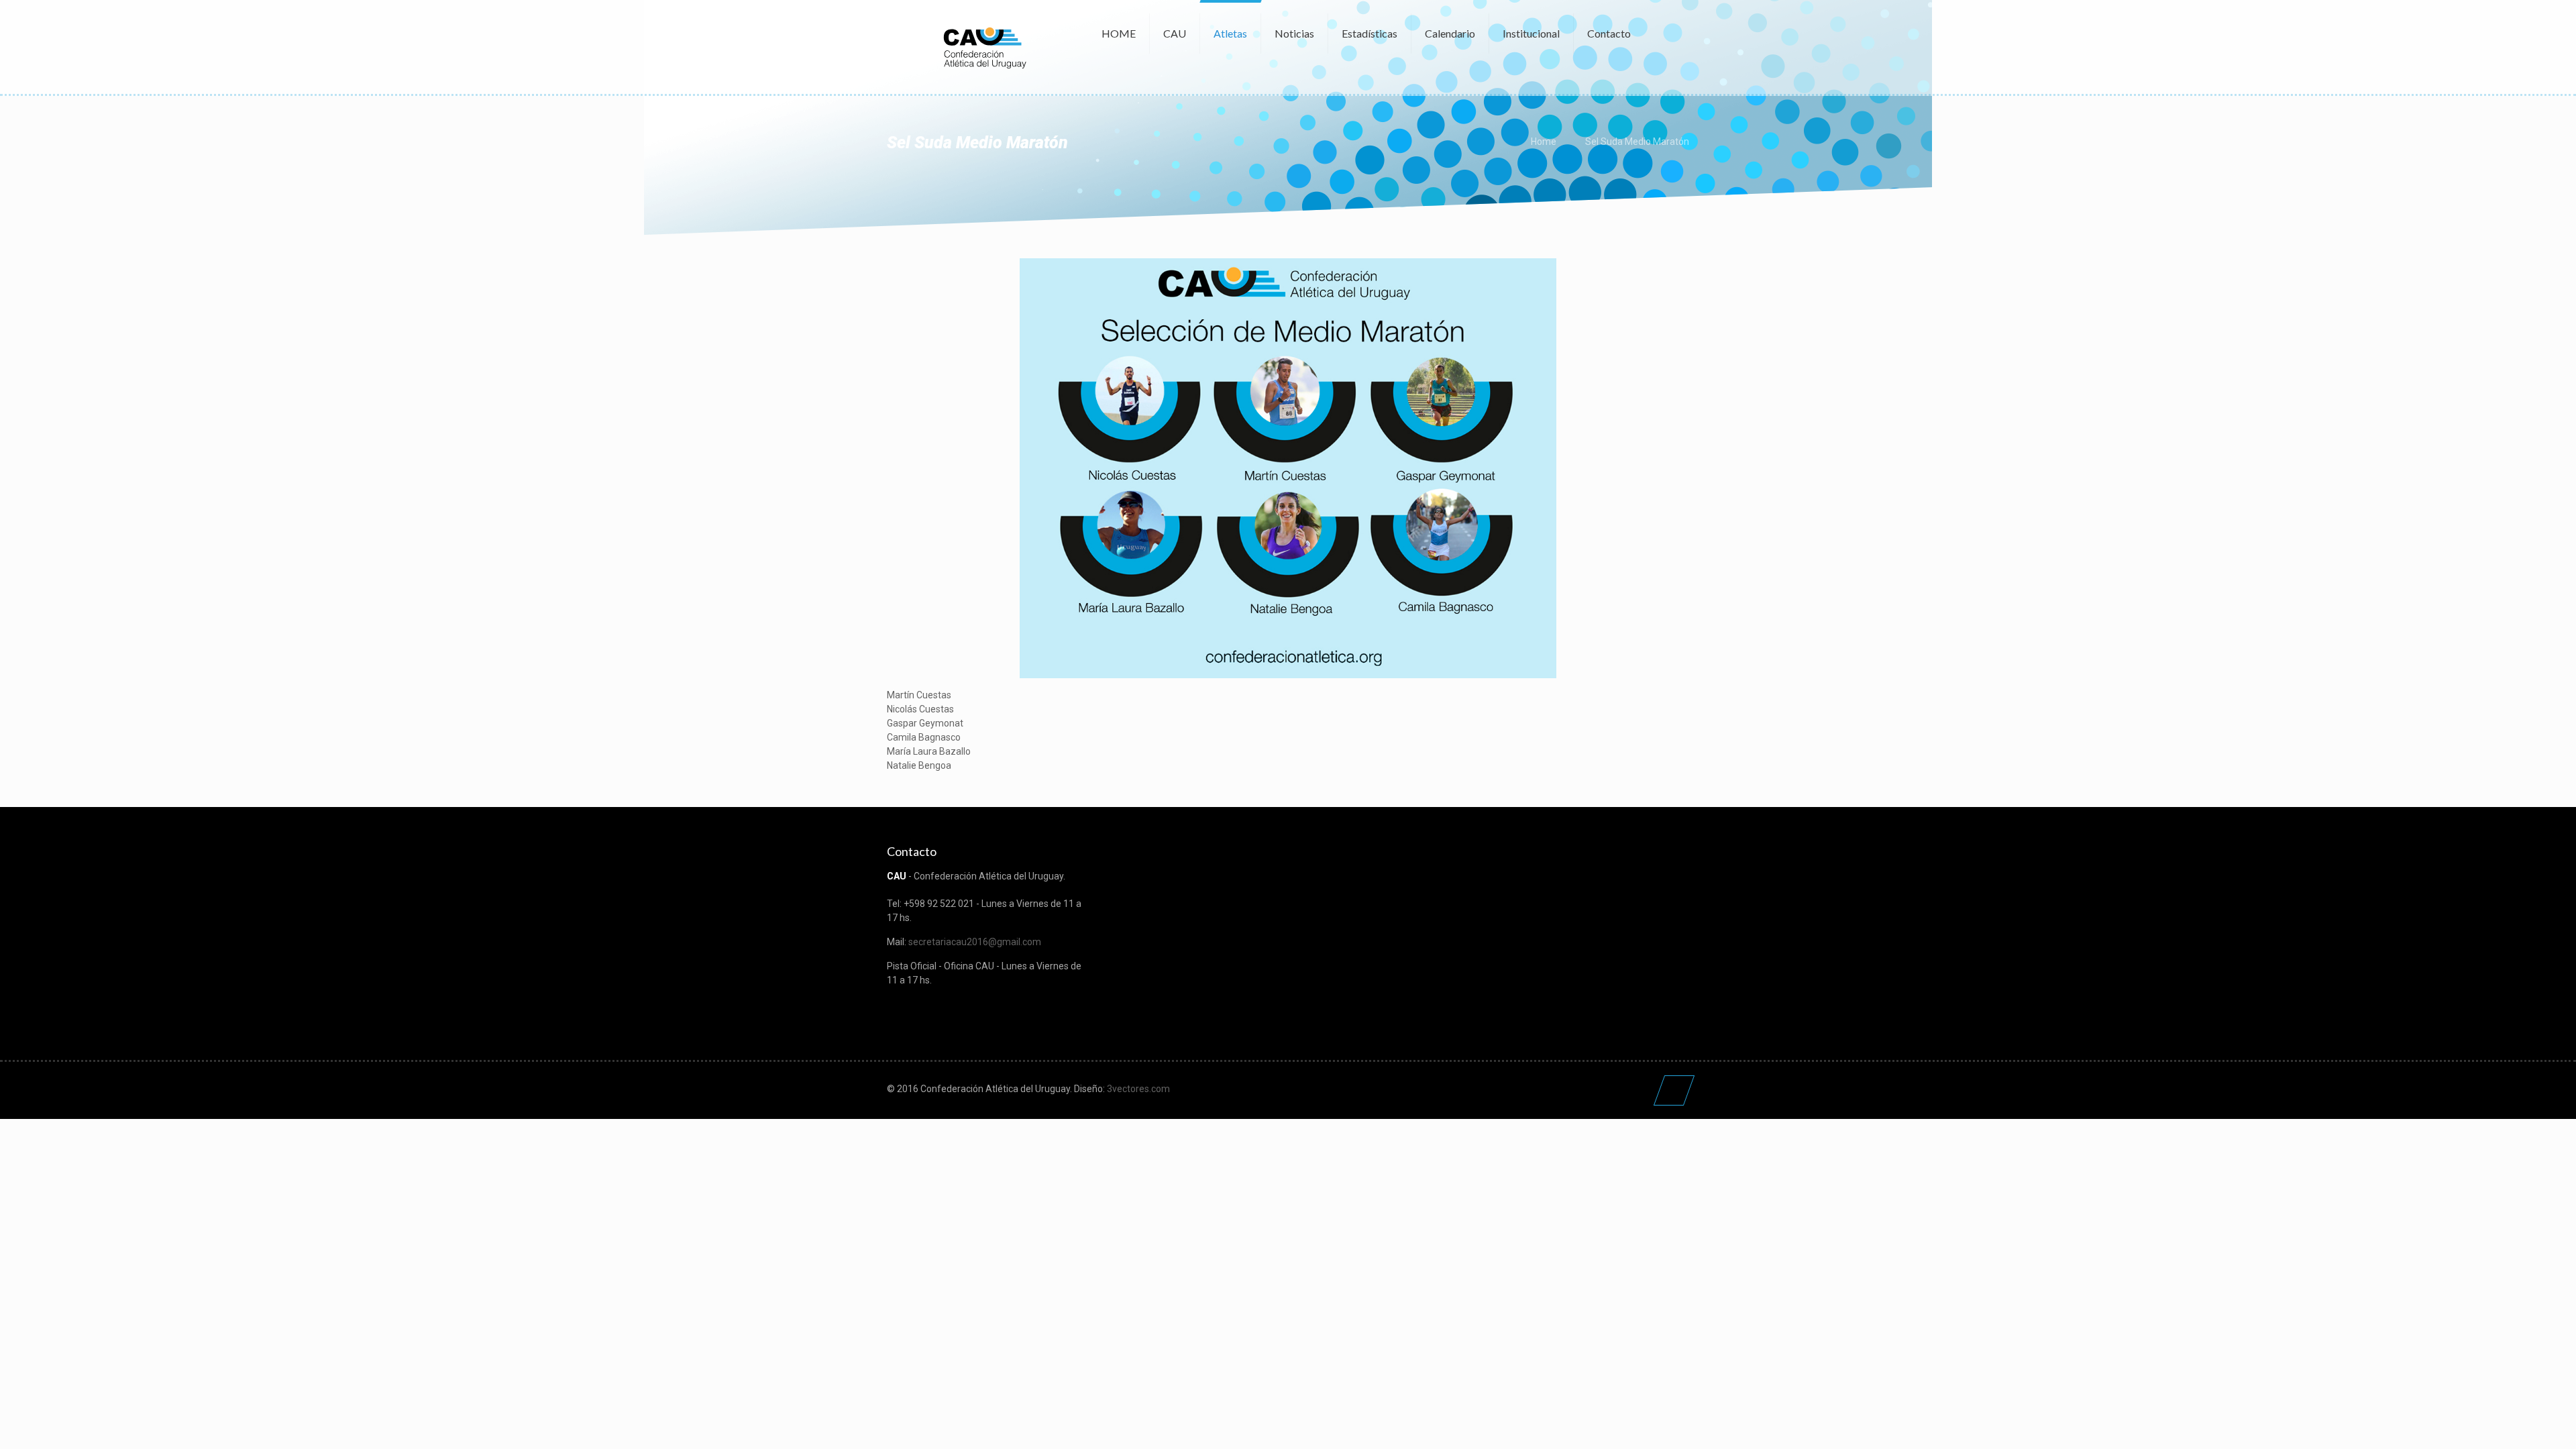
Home (1544, 142)
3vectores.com (1138, 1089)
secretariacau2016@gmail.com (975, 942)
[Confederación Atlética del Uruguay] (984, 47)
